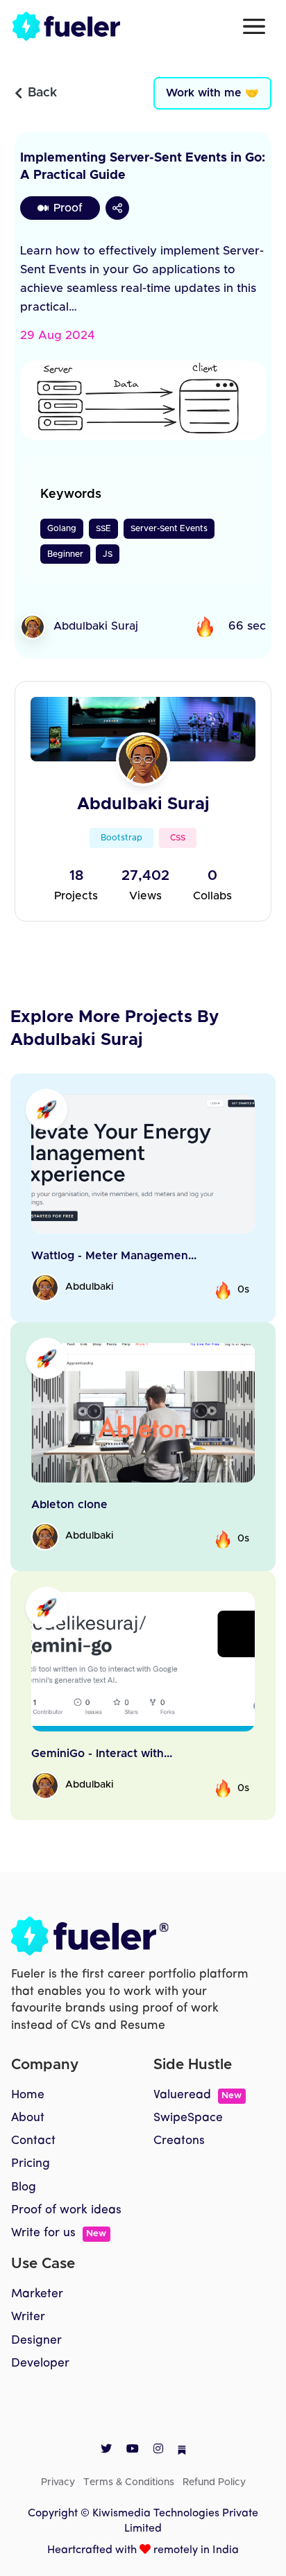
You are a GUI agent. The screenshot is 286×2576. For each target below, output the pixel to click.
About (28, 2118)
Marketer (37, 2294)
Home (28, 2095)
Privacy (58, 2482)
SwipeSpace (188, 2118)
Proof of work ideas (66, 2210)
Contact (33, 2141)
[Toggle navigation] (254, 26)
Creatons (179, 2141)
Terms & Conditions (129, 2482)
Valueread (197, 2095)
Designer (36, 2341)
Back (42, 93)
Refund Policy (214, 2482)
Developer (40, 2363)
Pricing (31, 2164)
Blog (24, 2187)
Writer (28, 2317)
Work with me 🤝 (212, 93)
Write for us (59, 2233)
